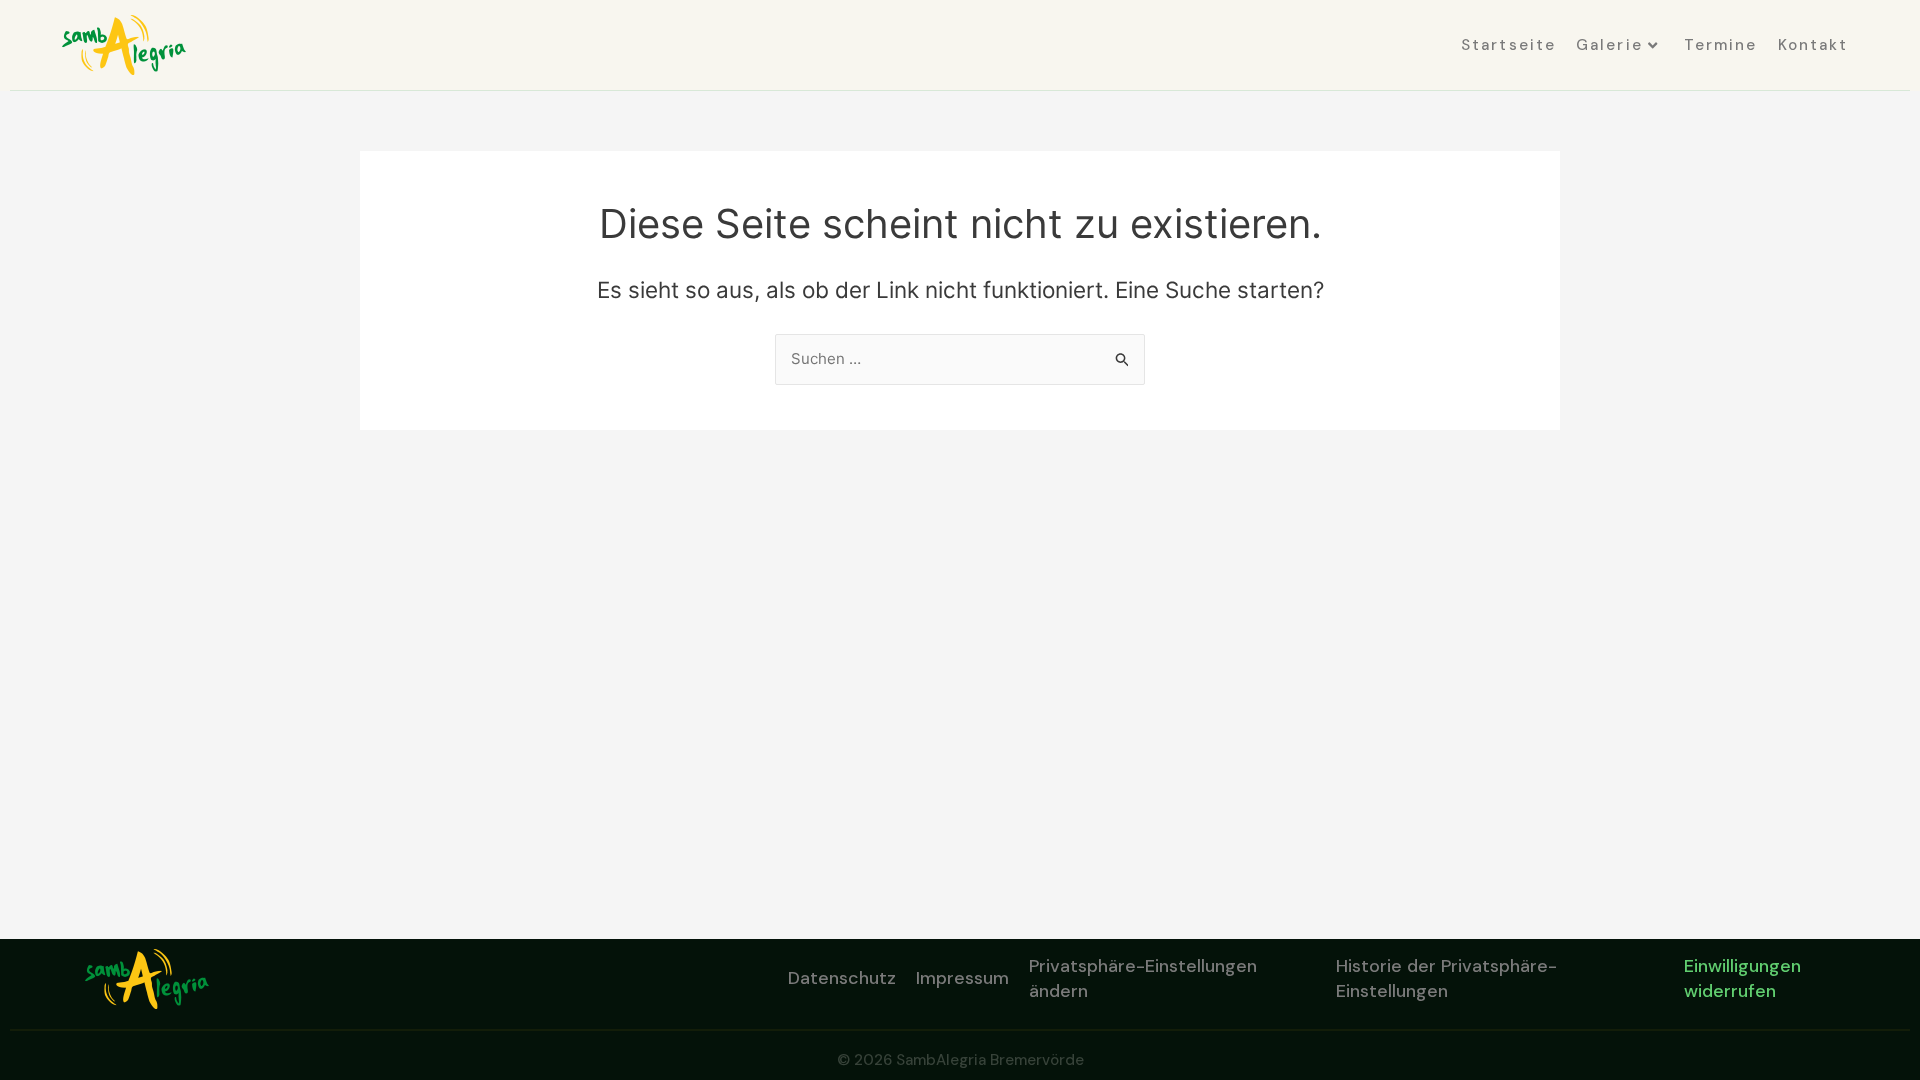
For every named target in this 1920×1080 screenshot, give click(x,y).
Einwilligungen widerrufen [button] (1742, 978)
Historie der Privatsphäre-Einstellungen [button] (1446, 978)
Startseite (1508, 45)
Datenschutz (842, 978)
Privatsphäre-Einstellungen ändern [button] (1143, 978)
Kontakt (1813, 45)
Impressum (962, 978)
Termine (1721, 45)
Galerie (1609, 45)
